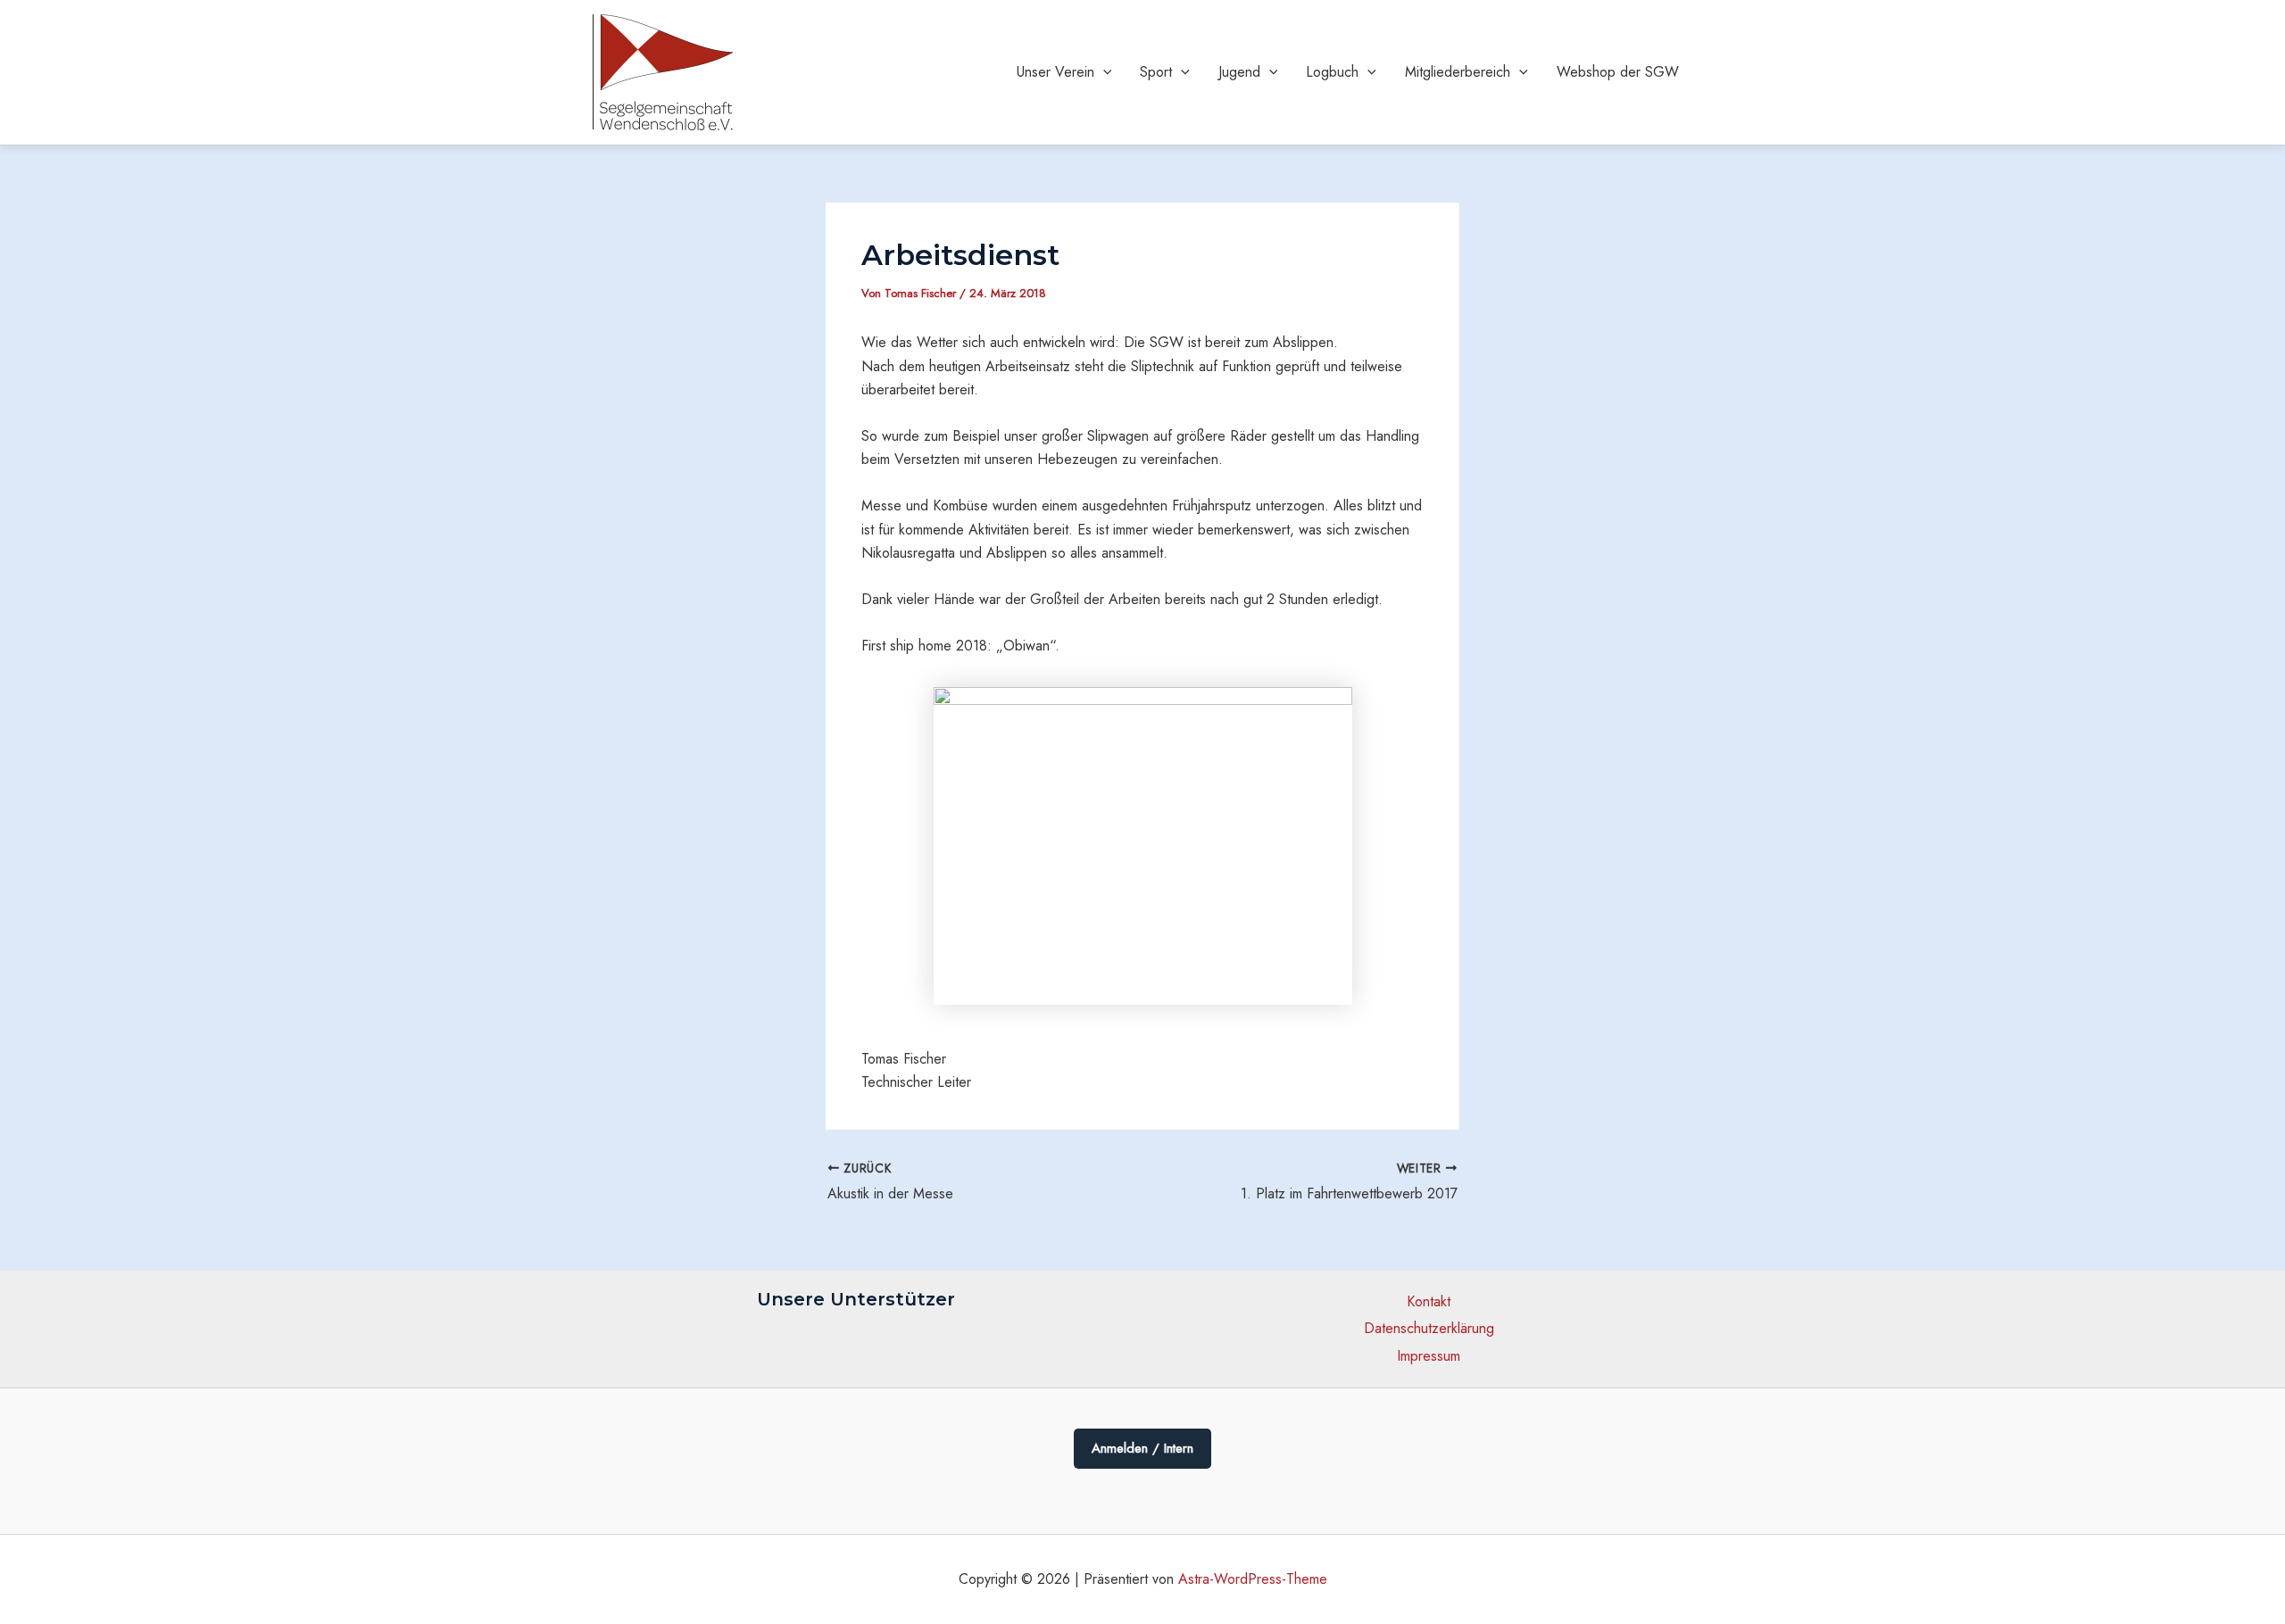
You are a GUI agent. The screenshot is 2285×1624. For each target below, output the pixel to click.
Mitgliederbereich (1458, 72)
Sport (1156, 72)
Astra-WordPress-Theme (1253, 1579)
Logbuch (1332, 72)
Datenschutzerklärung (1429, 1328)
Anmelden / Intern (1142, 1448)
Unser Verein (1055, 72)
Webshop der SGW (1618, 72)
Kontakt (1429, 1301)
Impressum (1429, 1356)
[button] (1103, 72)
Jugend (1239, 72)
